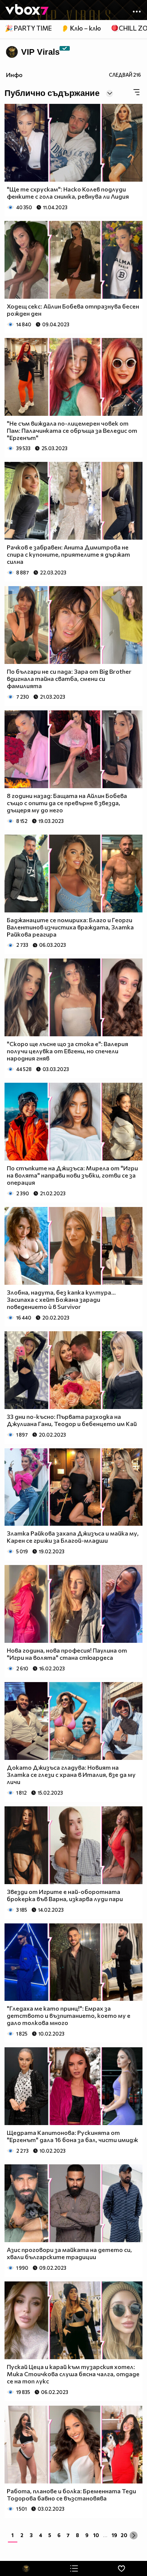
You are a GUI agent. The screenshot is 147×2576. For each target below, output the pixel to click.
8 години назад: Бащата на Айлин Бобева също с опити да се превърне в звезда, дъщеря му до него (67, 803)
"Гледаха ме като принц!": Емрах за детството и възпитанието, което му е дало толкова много (69, 2015)
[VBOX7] (27, 10)
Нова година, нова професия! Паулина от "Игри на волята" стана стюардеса (67, 1654)
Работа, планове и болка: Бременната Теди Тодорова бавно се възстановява (71, 2494)
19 (114, 2535)
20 (124, 2535)
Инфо (14, 75)
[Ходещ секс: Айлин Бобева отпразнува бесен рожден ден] (73, 260)
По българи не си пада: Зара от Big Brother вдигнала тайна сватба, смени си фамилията (69, 678)
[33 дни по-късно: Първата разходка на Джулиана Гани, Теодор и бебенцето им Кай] (73, 1370)
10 (96, 2535)
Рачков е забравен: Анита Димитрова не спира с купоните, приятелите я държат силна (68, 554)
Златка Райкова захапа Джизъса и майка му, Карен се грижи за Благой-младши (73, 1537)
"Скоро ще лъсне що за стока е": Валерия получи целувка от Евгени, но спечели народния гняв (67, 1051)
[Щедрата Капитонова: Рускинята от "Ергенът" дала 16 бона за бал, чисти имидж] (73, 2086)
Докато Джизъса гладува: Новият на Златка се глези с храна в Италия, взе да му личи (71, 1774)
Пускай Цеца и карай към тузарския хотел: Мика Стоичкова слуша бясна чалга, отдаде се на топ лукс (73, 2374)
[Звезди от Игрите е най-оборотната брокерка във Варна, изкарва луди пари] (73, 1845)
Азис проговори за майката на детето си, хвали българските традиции (69, 2253)
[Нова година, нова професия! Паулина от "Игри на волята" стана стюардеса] (73, 1604)
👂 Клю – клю (81, 28)
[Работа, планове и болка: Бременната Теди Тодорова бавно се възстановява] (73, 2445)
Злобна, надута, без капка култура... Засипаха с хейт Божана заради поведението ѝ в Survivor (61, 1299)
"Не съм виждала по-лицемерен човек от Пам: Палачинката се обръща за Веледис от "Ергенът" (72, 430)
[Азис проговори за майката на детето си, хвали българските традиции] (73, 2203)
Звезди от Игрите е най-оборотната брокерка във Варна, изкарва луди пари (65, 1895)
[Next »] (134, 2535)
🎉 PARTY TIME (28, 28)
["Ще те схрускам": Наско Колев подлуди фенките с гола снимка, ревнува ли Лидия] (73, 143)
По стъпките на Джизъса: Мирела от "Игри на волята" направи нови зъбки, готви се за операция (72, 1175)
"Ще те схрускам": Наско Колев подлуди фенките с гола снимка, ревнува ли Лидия (68, 193)
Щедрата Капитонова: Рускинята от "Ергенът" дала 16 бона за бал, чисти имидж (72, 2136)
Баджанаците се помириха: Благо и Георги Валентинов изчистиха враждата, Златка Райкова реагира (70, 927)
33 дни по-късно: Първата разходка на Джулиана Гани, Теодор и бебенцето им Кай (72, 1420)
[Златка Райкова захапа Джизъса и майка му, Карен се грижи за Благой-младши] (73, 1487)
